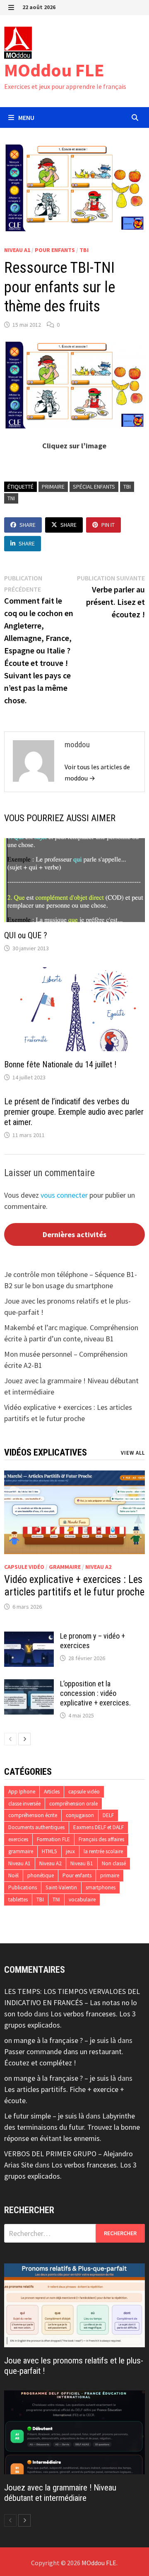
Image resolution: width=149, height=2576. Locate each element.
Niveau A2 (98, 1567)
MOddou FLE (54, 70)
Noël (13, 1875)
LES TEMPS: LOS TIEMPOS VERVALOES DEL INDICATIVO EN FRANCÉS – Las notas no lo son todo (72, 2002)
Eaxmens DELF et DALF (99, 1827)
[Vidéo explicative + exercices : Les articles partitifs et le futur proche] (74, 1512)
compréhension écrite (33, 1815)
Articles (52, 1792)
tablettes (18, 1900)
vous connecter (64, 1195)
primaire (53, 487)
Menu (26, 117)
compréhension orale (73, 1804)
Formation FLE (53, 1839)
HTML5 (49, 1851)
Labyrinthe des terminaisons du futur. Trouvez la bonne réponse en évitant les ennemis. (72, 2127)
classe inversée (24, 1804)
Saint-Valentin (61, 1887)
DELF (108, 1815)
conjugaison (80, 1815)
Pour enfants (55, 250)
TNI (11, 498)
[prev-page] (10, 1739)
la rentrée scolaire (103, 1851)
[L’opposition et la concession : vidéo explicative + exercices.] (29, 1685)
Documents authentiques (36, 1827)
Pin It (108, 525)
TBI (84, 250)
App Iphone (22, 1792)
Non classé (114, 1863)
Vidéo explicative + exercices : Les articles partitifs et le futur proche (74, 1586)
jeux (70, 1851)
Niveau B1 (82, 1863)
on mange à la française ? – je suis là (60, 2040)
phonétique (41, 1875)
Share (28, 525)
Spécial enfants (94, 487)
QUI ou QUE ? (26, 935)
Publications (23, 1887)
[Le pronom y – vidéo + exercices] (29, 1637)
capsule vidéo (24, 1567)
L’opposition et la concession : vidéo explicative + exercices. (95, 1693)
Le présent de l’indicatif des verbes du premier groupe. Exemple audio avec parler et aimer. (74, 1112)
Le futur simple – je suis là (44, 2116)
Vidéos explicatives (46, 1452)
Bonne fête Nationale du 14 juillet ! (60, 1064)
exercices (18, 1839)
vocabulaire (82, 1900)
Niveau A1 (17, 250)
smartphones (101, 1887)
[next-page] (24, 1739)
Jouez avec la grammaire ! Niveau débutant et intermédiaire (60, 2493)
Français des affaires (101, 1839)
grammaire (65, 1567)
